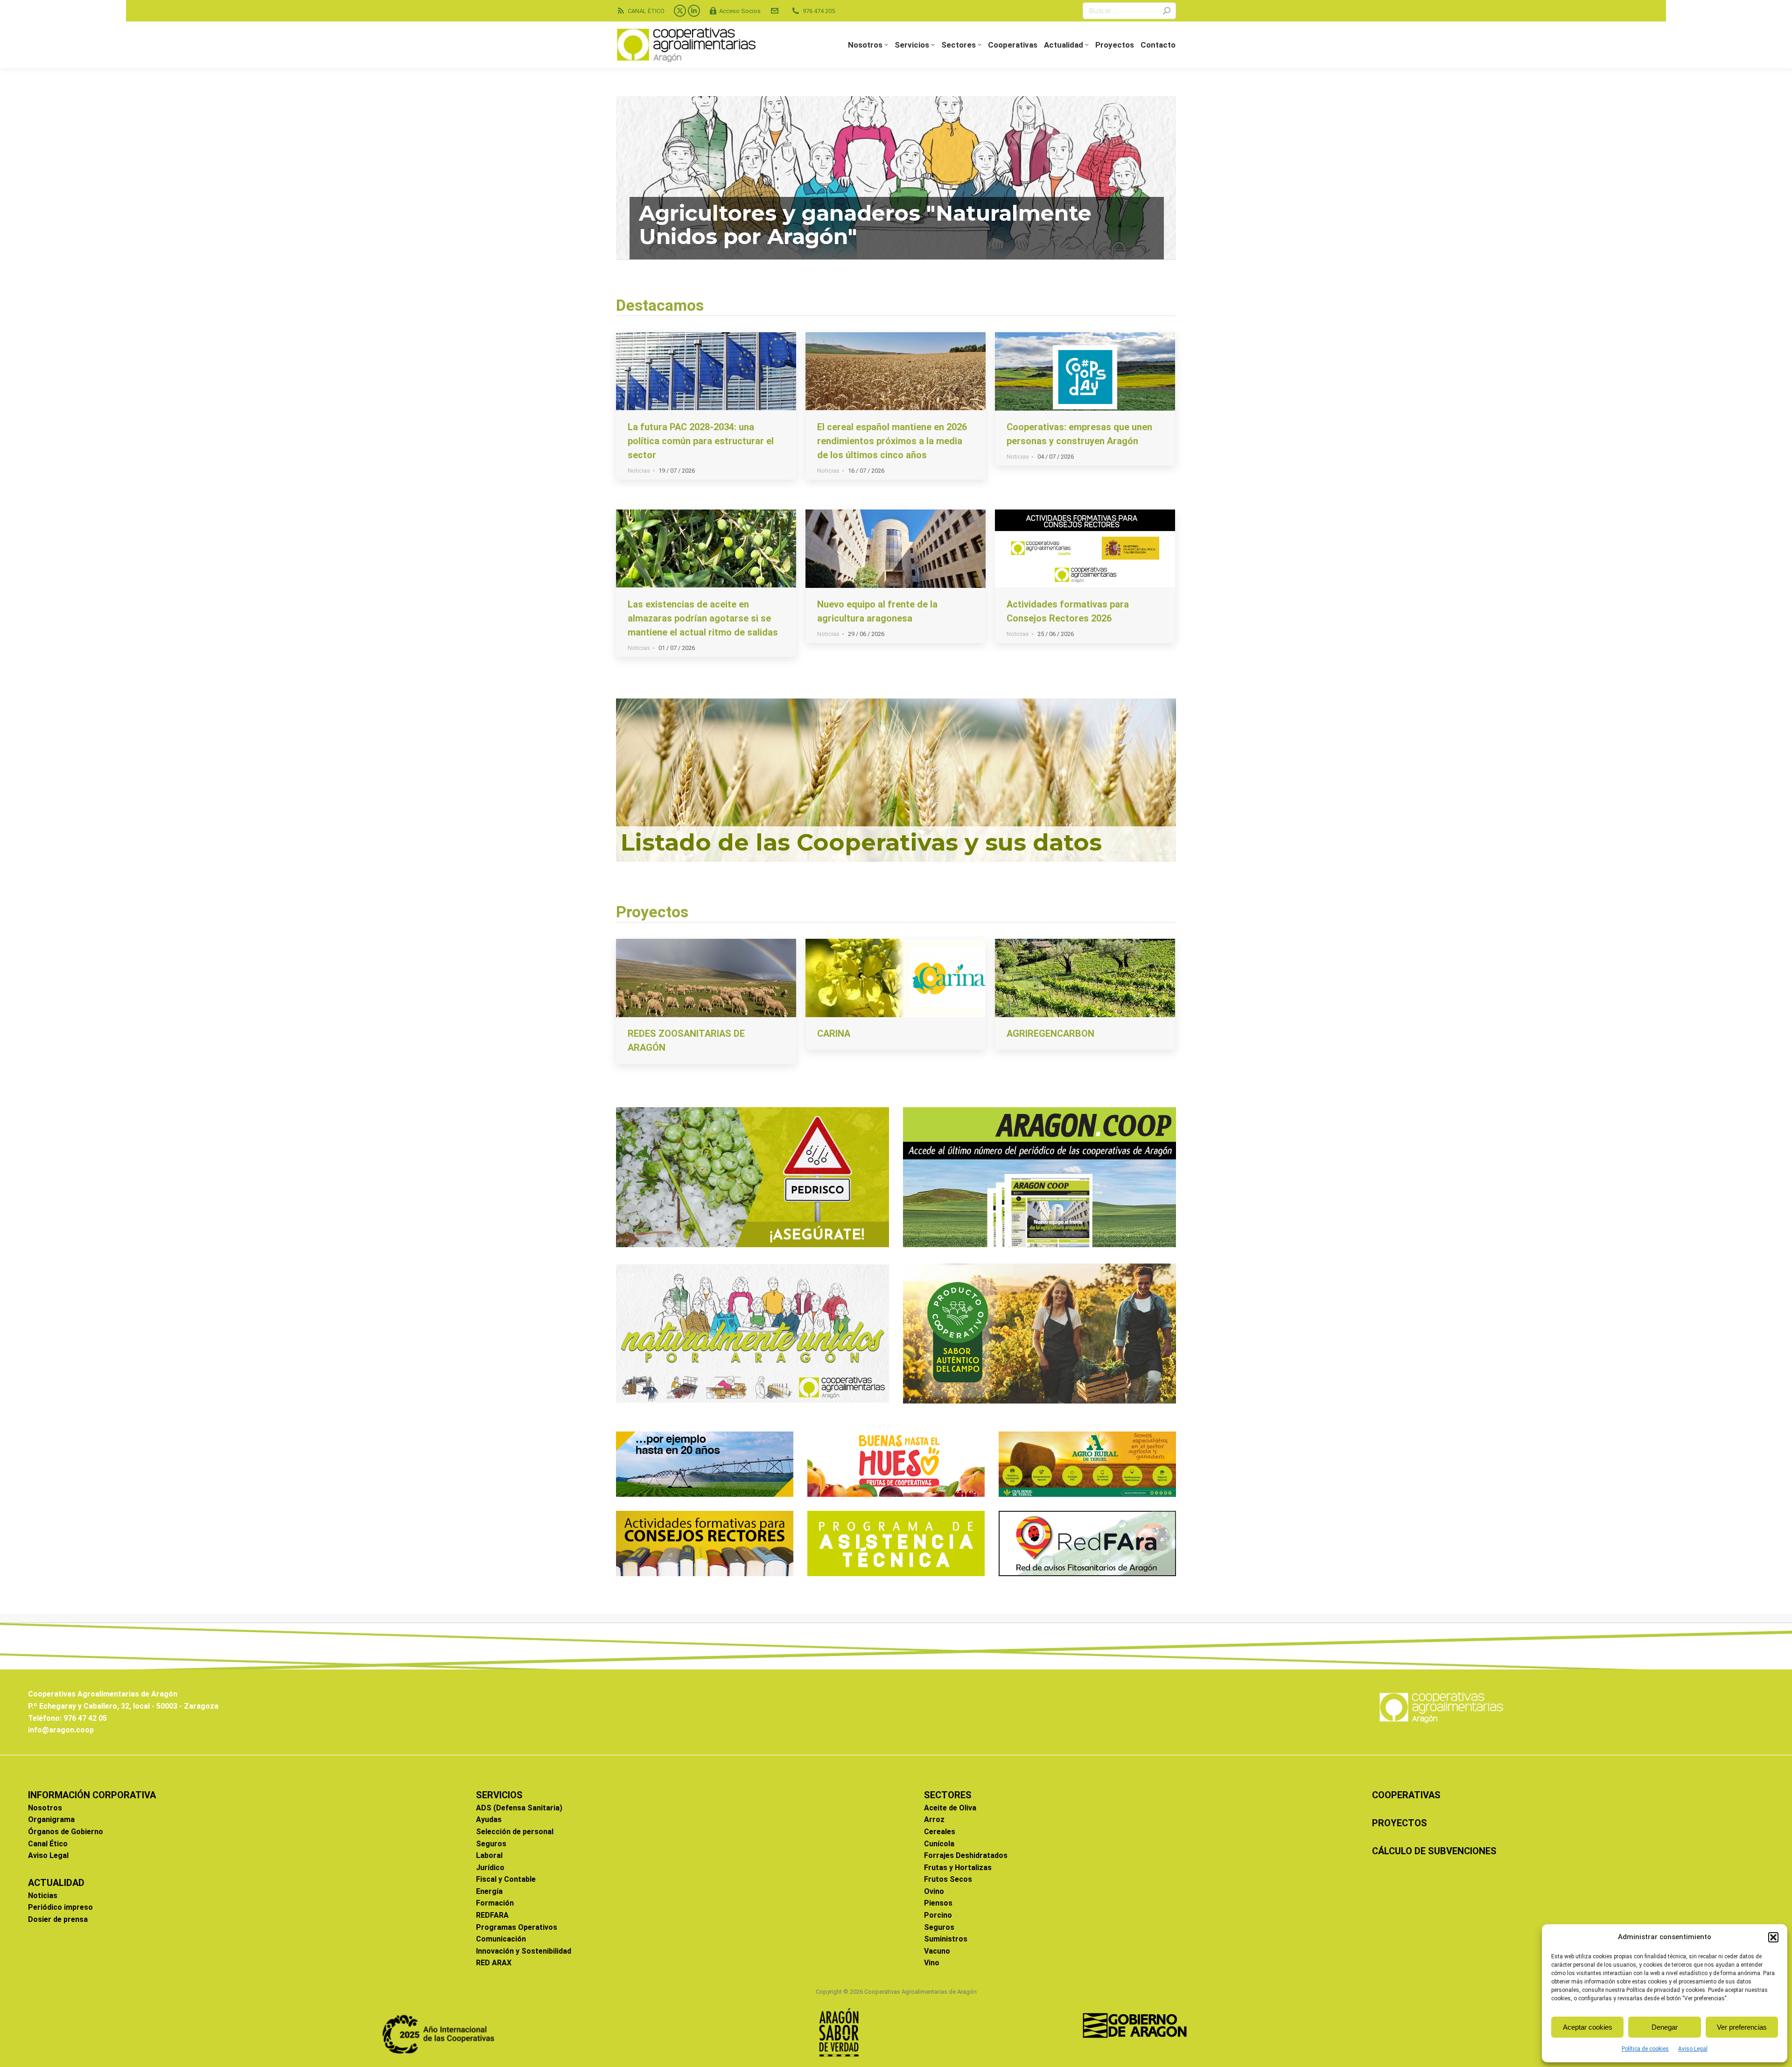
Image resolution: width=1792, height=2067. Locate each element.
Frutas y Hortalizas (958, 1868)
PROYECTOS (1400, 1823)
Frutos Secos (948, 1879)
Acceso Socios (740, 11)
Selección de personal (515, 1832)
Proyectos (652, 912)
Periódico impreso (60, 1907)
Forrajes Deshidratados (966, 1855)
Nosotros (45, 1808)
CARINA (834, 1033)
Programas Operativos (517, 1927)
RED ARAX (494, 1963)
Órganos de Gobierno (66, 1832)
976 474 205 (819, 11)
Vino (932, 1963)
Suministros (946, 1939)
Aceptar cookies (1588, 2027)
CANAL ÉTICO (646, 11)
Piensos (938, 1903)
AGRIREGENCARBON (1050, 1033)
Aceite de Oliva (950, 1808)
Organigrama (51, 1819)
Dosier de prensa (58, 1919)
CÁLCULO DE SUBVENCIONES (1434, 1851)
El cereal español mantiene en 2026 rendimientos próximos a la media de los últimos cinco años (892, 441)
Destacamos (660, 305)
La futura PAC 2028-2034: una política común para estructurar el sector (701, 441)
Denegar (1665, 2027)
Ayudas (489, 1819)
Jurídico (490, 1868)
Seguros (491, 1844)
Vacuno (937, 1951)
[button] (1773, 1937)
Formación (495, 1903)
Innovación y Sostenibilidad (524, 1951)
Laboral (489, 1855)
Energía (489, 1891)
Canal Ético (48, 1844)
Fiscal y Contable (506, 1879)
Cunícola (939, 1844)
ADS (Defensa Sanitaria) (519, 1808)
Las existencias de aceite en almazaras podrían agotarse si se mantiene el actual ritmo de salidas (703, 618)
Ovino (934, 1891)
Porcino (938, 1915)
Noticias (639, 471)
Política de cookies (1645, 2049)
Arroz (934, 1819)
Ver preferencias (1742, 2027)
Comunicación (501, 1939)
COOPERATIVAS (1406, 1795)
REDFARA (492, 1915)
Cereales (940, 1832)
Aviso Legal (1693, 2049)
